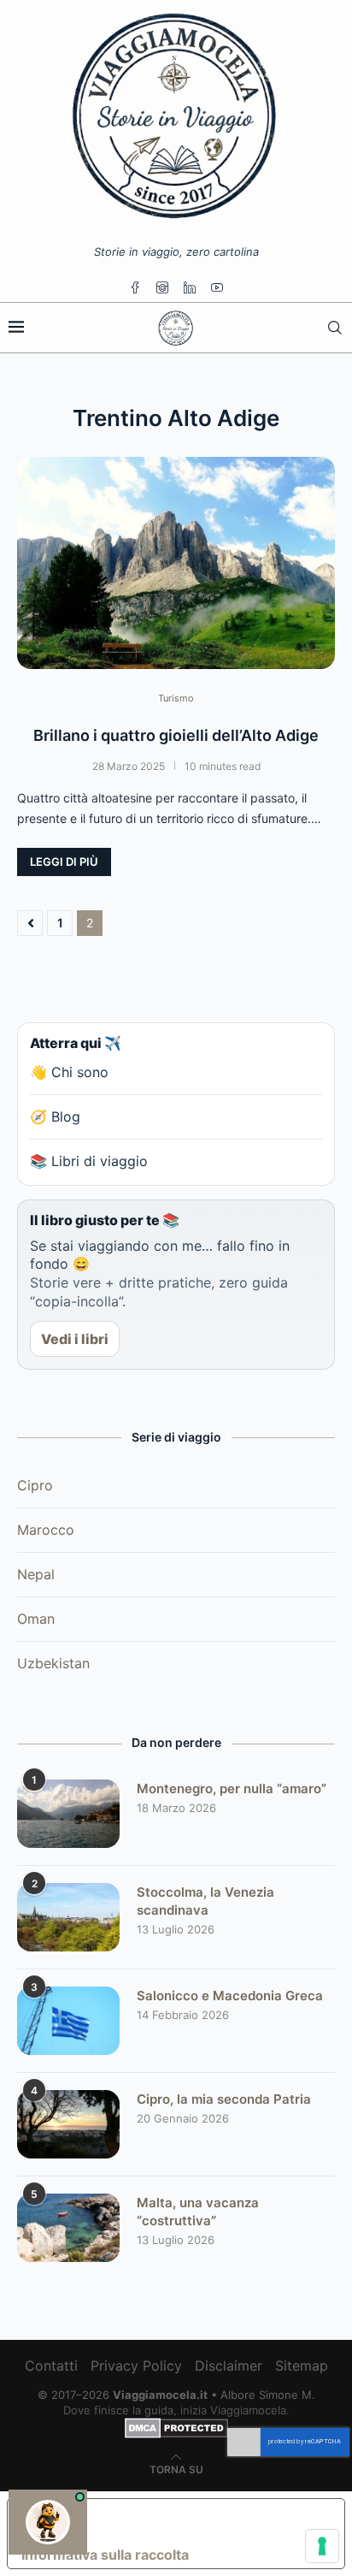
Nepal (36, 1574)
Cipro (35, 1485)
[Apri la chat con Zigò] (48, 2522)
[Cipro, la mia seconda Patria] (68, 2124)
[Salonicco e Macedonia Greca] (68, 2021)
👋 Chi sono (69, 1072)
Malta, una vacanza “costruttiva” (198, 2212)
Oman (36, 1619)
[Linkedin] (190, 287)
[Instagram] (162, 287)
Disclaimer (229, 2366)
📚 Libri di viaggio (89, 1161)
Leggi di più (64, 862)
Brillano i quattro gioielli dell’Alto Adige (176, 735)
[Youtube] (217, 287)
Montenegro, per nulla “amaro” (232, 1788)
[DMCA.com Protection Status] (176, 2425)
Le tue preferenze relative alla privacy (193, 2520)
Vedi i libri (75, 1339)
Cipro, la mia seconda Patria (224, 2099)
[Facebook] (135, 287)
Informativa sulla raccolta (105, 2555)
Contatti (51, 2366)
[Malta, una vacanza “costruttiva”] (68, 2228)
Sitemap (302, 2366)
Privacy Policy (136, 2366)
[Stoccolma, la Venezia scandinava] (68, 1917)
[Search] (335, 328)
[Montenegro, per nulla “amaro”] (68, 1814)
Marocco (46, 1530)
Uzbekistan (53, 1663)
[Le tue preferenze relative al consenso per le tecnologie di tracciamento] (322, 2546)
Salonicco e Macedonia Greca (230, 1996)
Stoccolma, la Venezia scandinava (205, 1901)
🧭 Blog (55, 1116)
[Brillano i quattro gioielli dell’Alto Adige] (176, 563)
